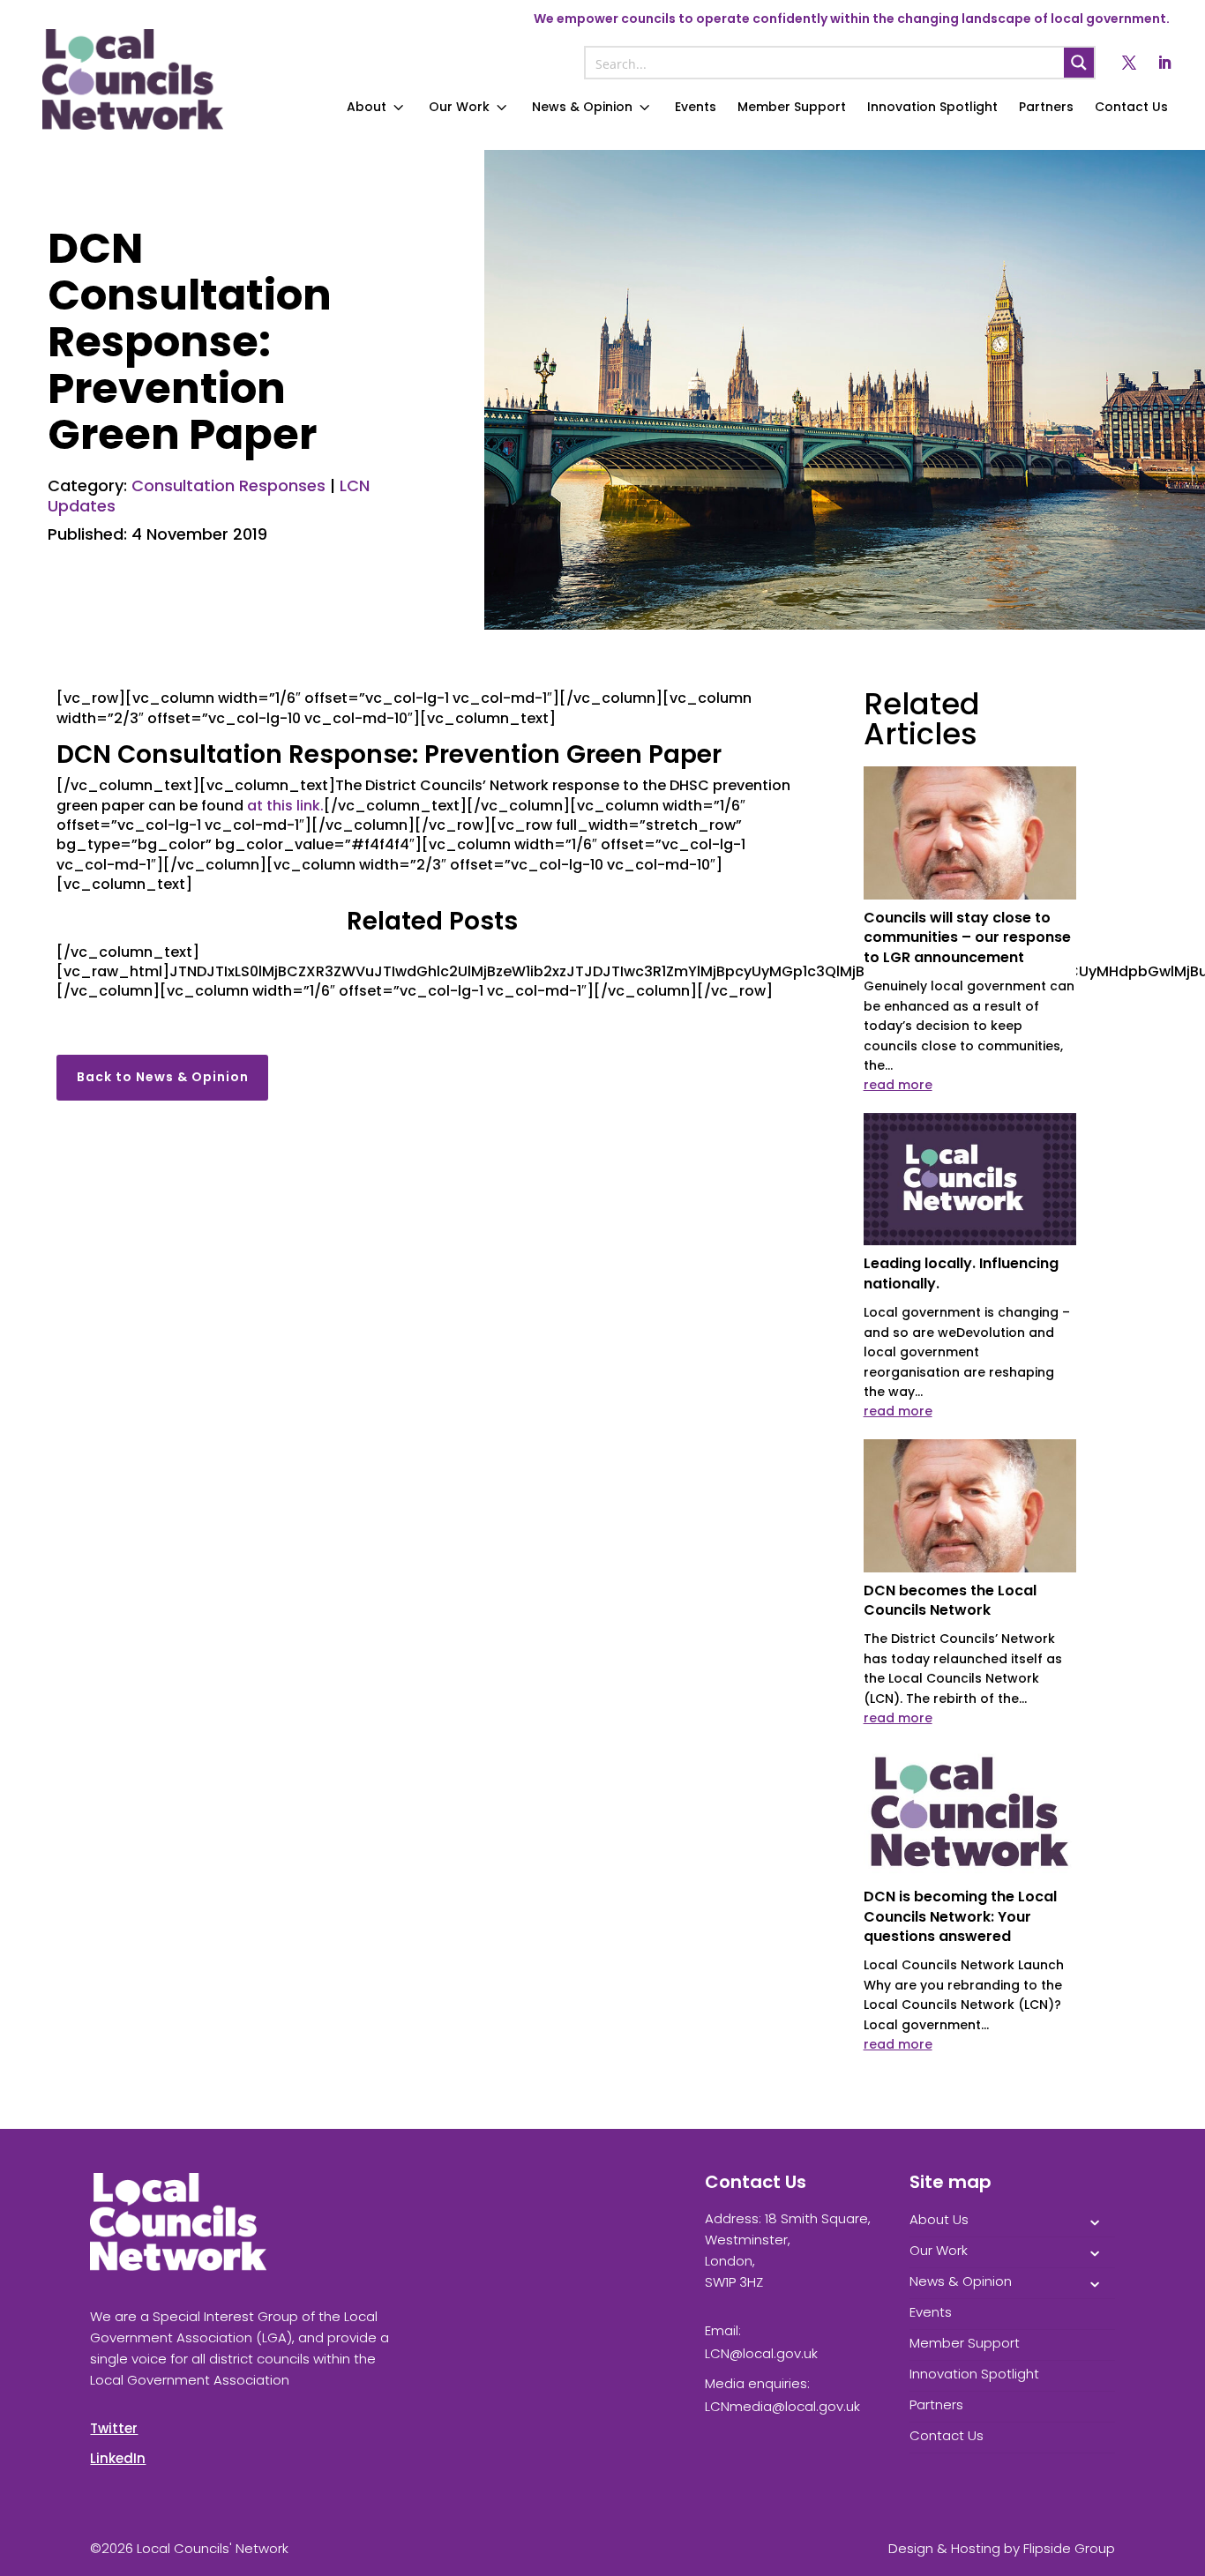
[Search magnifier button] (1079, 63)
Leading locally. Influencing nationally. (961, 1273)
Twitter (114, 2428)
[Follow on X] (1129, 63)
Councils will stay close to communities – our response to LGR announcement (967, 937)
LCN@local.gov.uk (761, 2353)
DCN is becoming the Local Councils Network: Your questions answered (960, 1916)
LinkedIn (118, 2458)
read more (898, 1085)
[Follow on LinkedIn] (1164, 63)
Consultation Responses (228, 485)
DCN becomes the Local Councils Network (950, 1600)
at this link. (285, 806)
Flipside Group (1069, 2548)
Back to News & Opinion (163, 1077)
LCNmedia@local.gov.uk (782, 2406)
